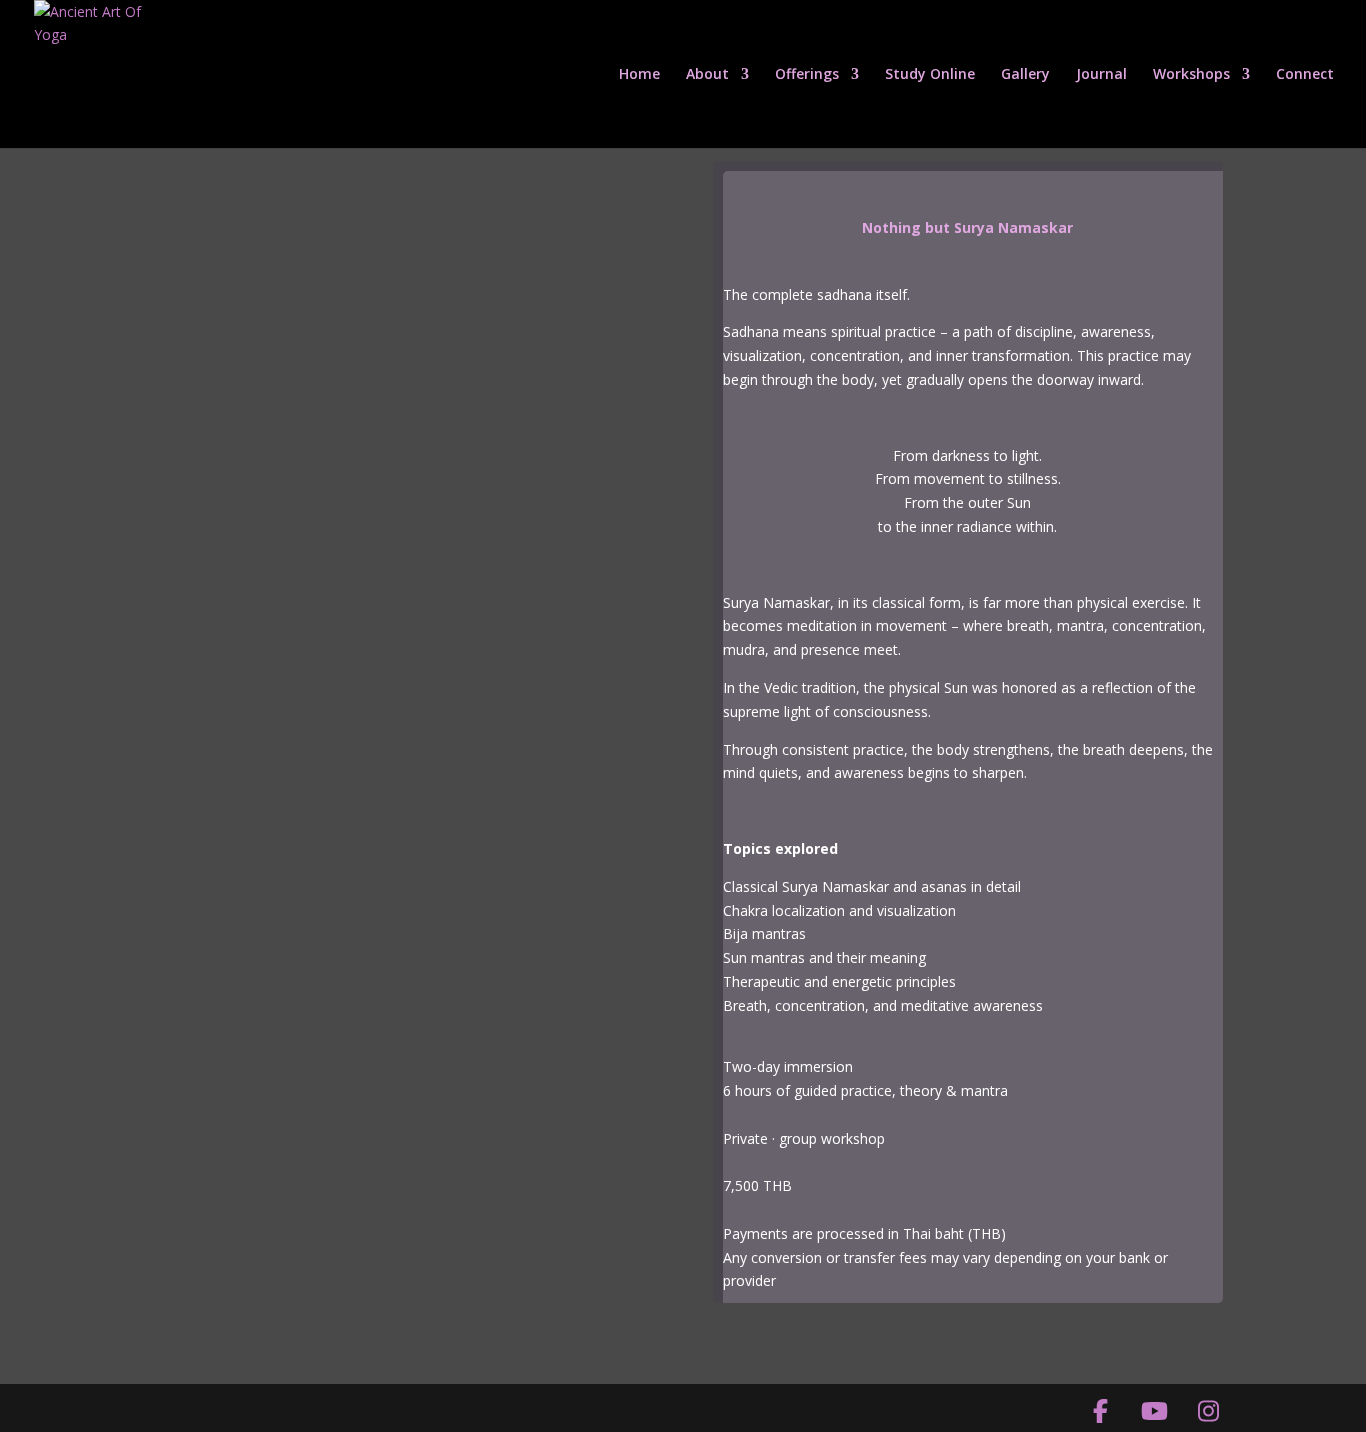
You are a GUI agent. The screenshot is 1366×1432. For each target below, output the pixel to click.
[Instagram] (1208, 1411)
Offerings (807, 75)
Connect (1305, 75)
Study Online (930, 75)
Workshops (1191, 75)
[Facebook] (1100, 1411)
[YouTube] (1154, 1411)
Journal (1101, 75)
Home (639, 75)
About (707, 75)
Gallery (1025, 75)
